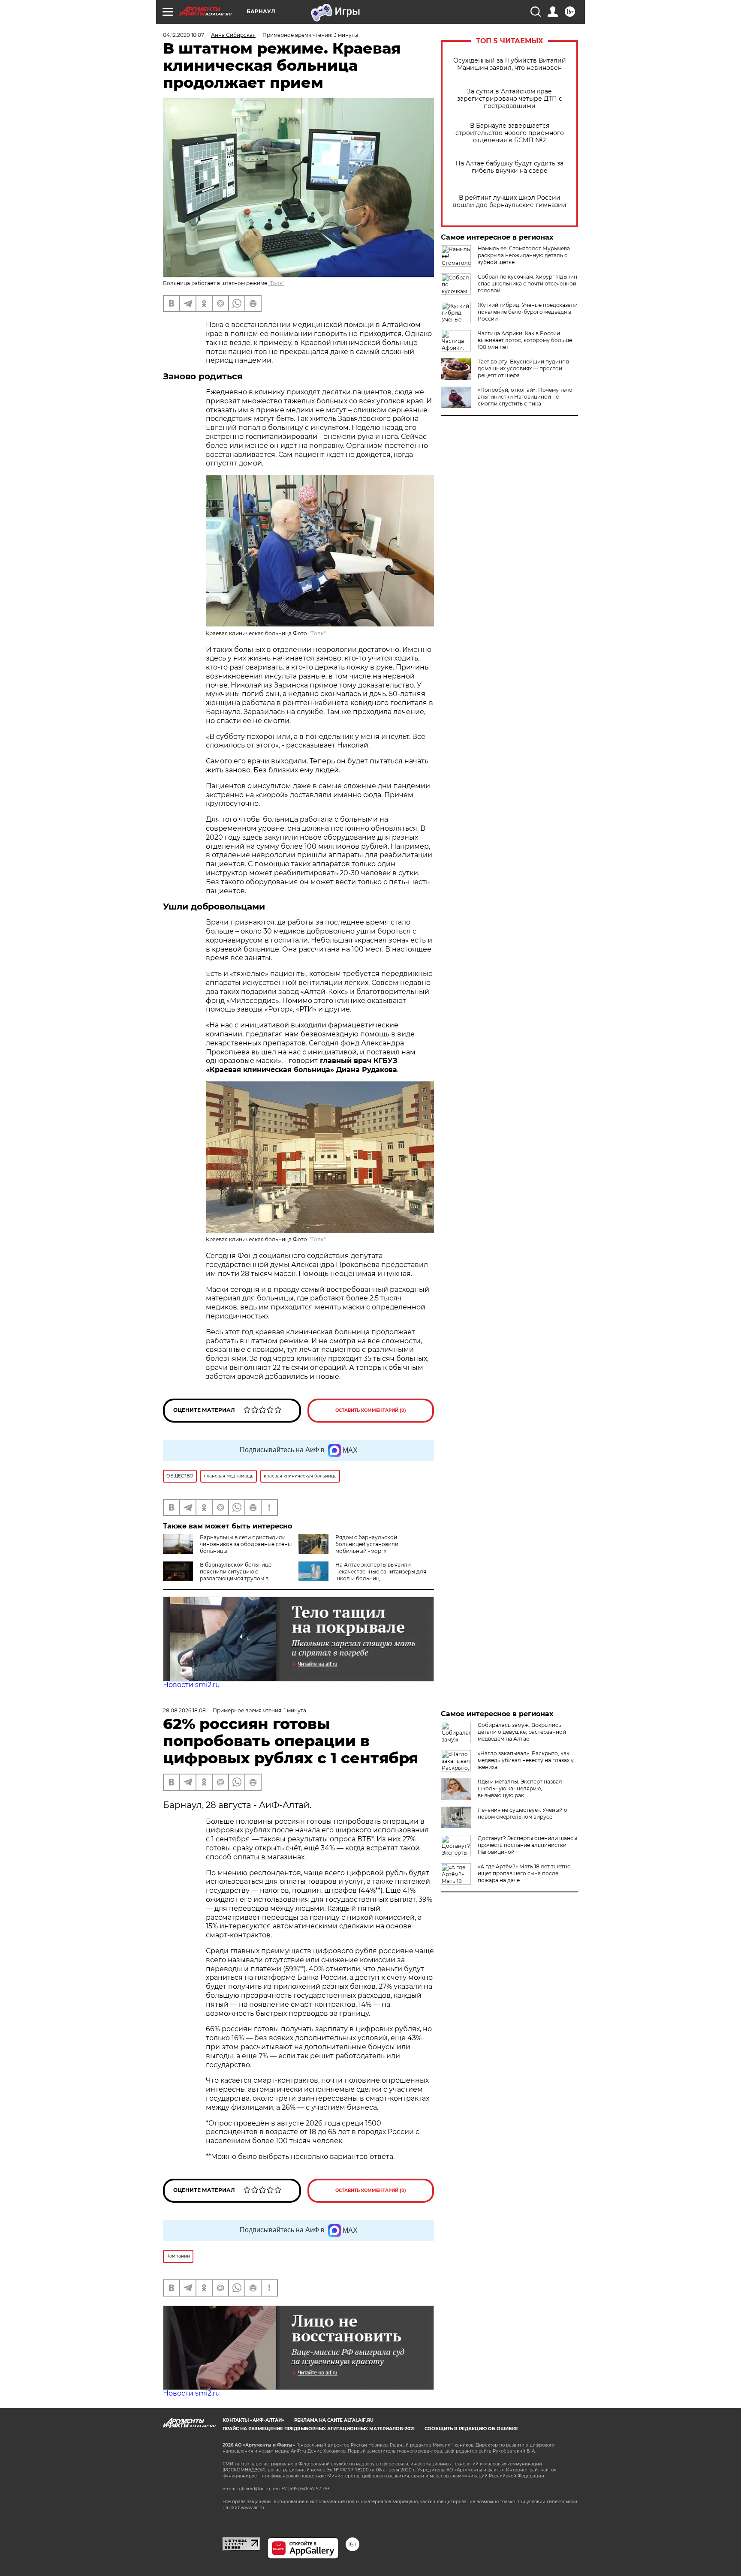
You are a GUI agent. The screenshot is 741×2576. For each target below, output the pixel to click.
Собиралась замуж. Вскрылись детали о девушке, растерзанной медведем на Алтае (522, 1732)
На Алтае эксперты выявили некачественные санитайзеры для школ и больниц (381, 1572)
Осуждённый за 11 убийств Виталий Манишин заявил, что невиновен (510, 64)
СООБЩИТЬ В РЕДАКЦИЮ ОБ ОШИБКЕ (471, 2429)
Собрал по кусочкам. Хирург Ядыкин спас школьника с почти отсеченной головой (527, 284)
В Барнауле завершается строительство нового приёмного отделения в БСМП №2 (510, 133)
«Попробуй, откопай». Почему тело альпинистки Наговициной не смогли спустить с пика (525, 397)
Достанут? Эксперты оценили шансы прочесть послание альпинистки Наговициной (527, 1845)
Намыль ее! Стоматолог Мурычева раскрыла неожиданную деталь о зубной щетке (524, 255)
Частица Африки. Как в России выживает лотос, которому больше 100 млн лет (525, 340)
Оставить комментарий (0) (371, 1410)
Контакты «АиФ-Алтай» (253, 2420)
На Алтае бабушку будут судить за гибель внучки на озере (509, 167)
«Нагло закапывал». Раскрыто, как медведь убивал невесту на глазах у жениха (526, 1760)
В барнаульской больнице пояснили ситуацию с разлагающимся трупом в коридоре (217, 1575)
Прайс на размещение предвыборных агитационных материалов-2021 (319, 2429)
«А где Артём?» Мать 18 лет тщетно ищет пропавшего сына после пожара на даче (524, 1873)
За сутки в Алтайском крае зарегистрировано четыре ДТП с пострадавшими (510, 99)
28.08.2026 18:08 (184, 1710)
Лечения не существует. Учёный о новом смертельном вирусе (523, 1813)
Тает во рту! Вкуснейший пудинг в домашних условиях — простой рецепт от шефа (523, 368)
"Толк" (276, 283)
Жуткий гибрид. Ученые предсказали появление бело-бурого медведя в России (528, 312)
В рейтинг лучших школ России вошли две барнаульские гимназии (510, 201)
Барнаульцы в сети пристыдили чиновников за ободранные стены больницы (246, 1544)
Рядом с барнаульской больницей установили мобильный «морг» (367, 1544)
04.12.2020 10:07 (184, 35)
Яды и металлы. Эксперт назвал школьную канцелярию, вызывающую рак (520, 1788)
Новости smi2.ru (191, 1685)
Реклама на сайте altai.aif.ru (334, 2420)
